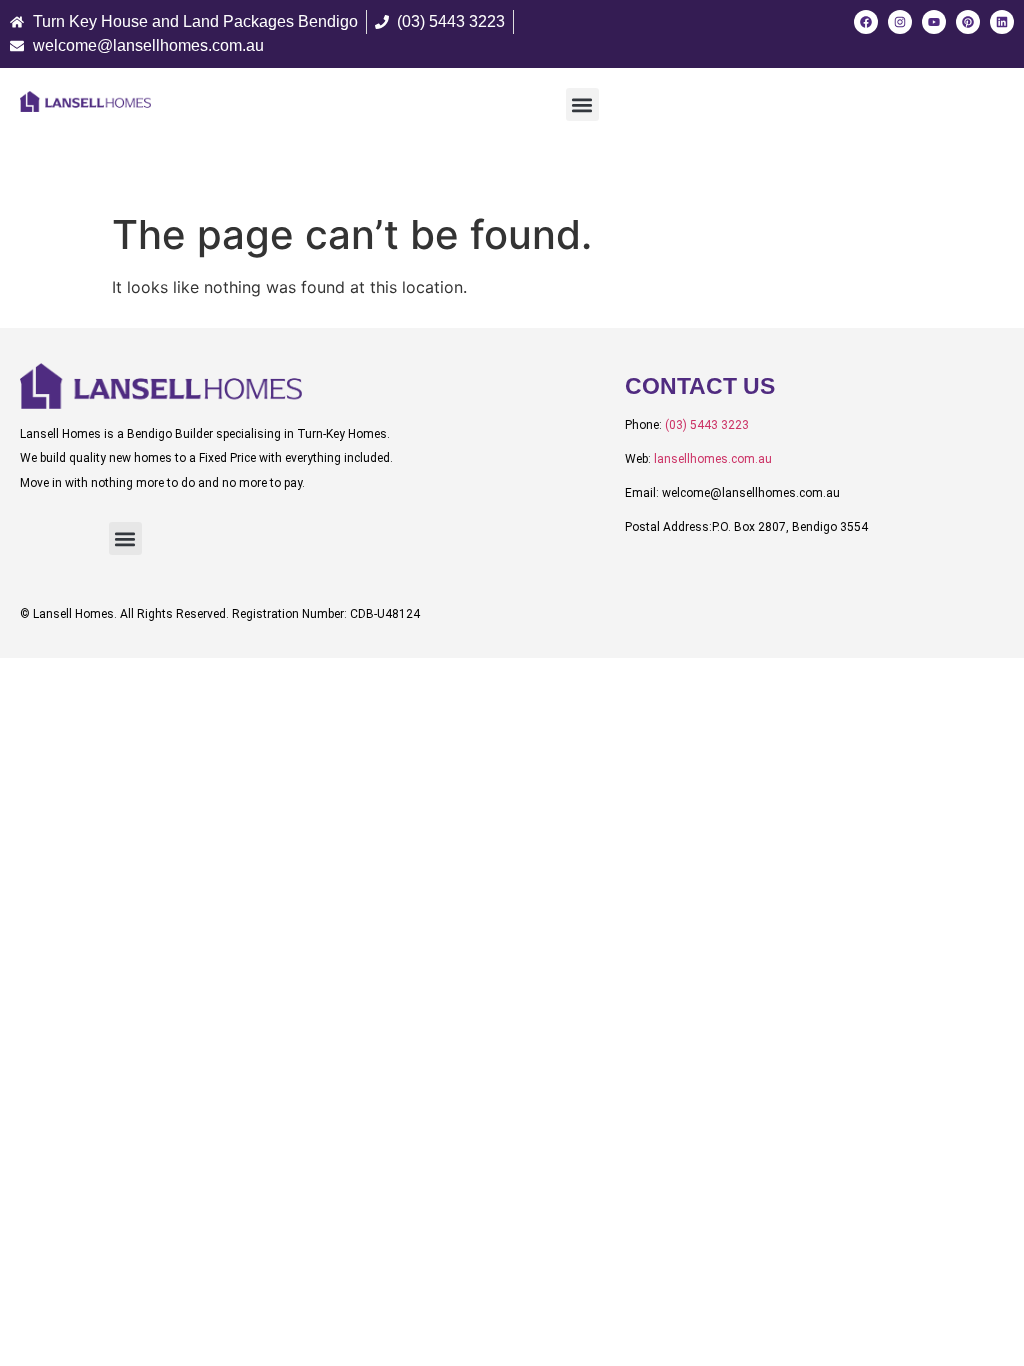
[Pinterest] (968, 22)
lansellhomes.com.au (713, 459)
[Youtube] (934, 22)
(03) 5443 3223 (707, 425)
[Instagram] (900, 22)
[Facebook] (866, 22)
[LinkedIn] (1002, 22)
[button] (582, 104)
